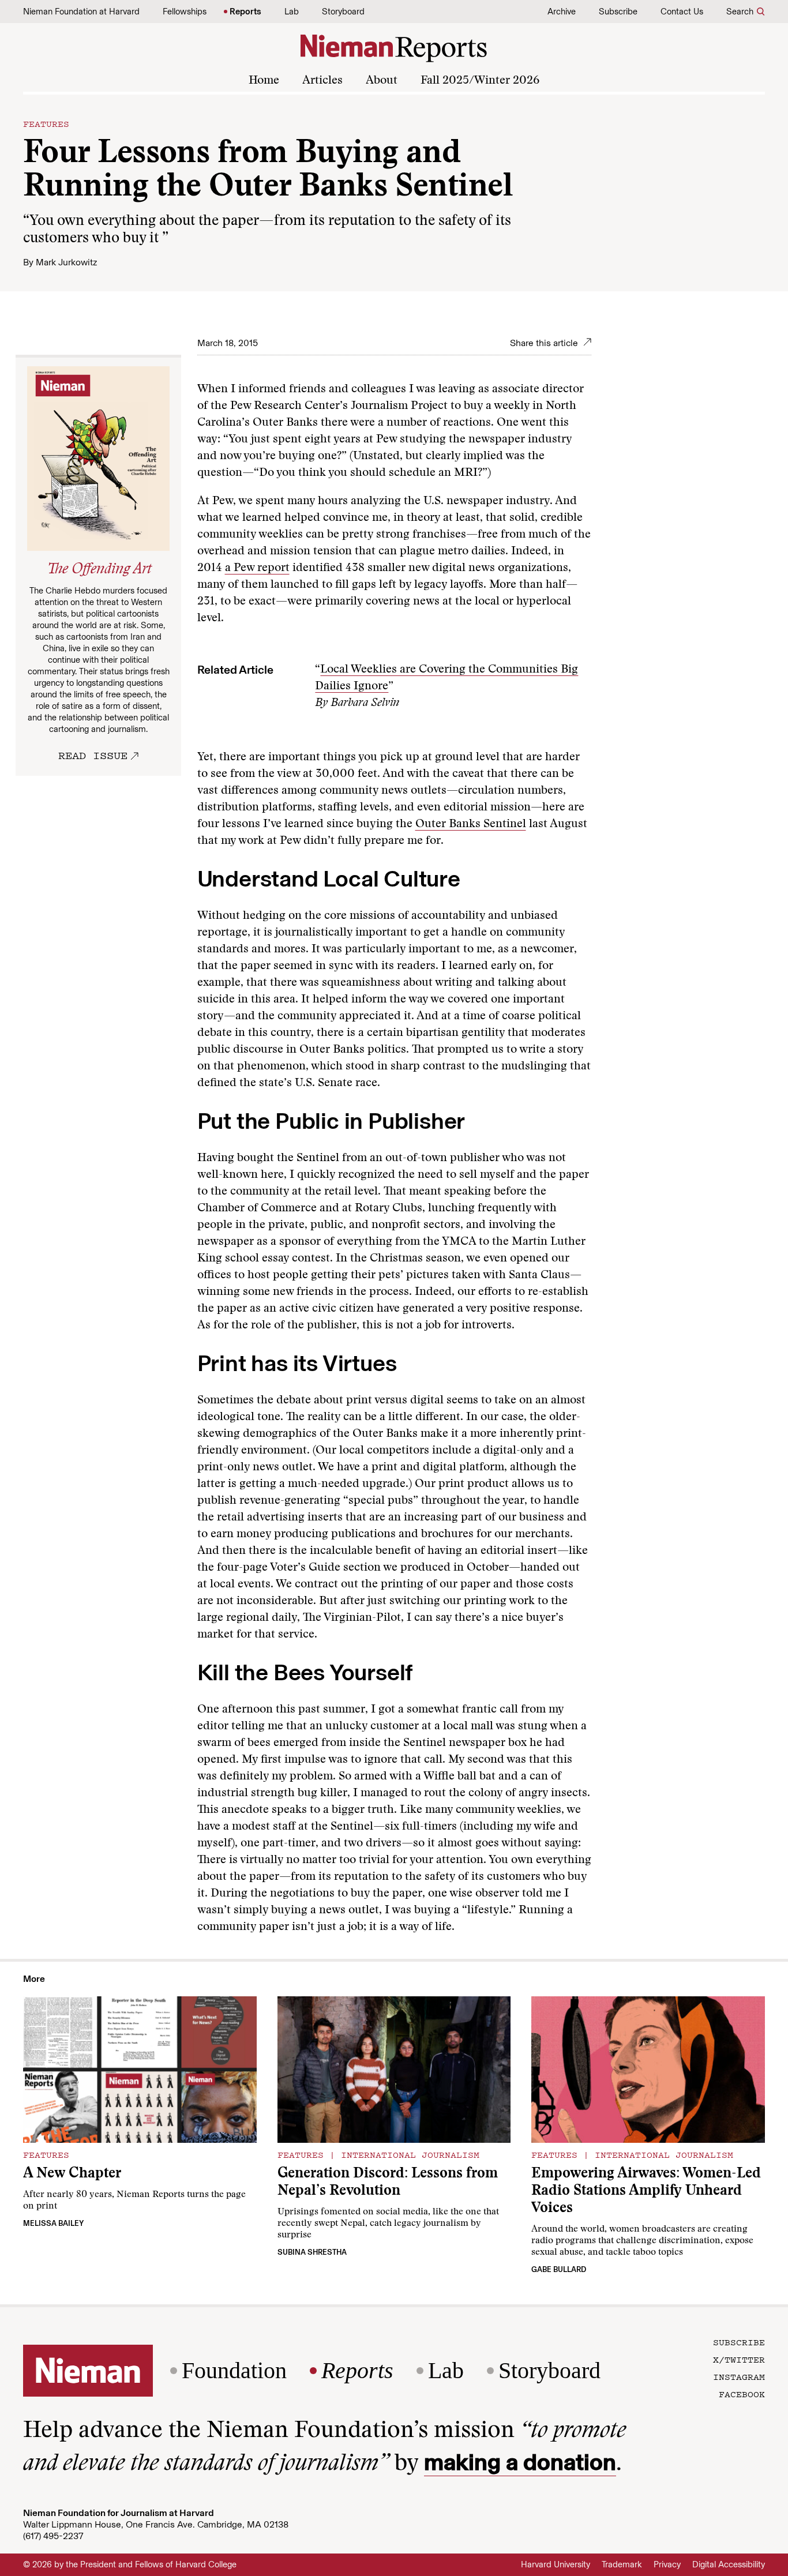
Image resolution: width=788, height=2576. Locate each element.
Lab (292, 12)
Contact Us (682, 12)
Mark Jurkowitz (66, 262)
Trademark (622, 2564)
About (382, 81)
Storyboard (343, 12)
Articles (322, 81)
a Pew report (257, 568)
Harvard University (556, 2564)
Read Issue (93, 755)
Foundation (234, 2371)
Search (740, 12)
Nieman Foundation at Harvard (81, 12)
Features (46, 123)
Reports (245, 12)
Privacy (667, 2564)
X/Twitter (739, 2359)
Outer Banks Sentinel (471, 824)
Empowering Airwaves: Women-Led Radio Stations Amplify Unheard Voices (646, 2192)
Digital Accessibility (729, 2564)
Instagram (739, 2376)
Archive (562, 12)
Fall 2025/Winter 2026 (480, 81)
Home (264, 81)
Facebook (742, 2394)
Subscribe (618, 12)
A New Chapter (72, 2174)
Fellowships (185, 12)
